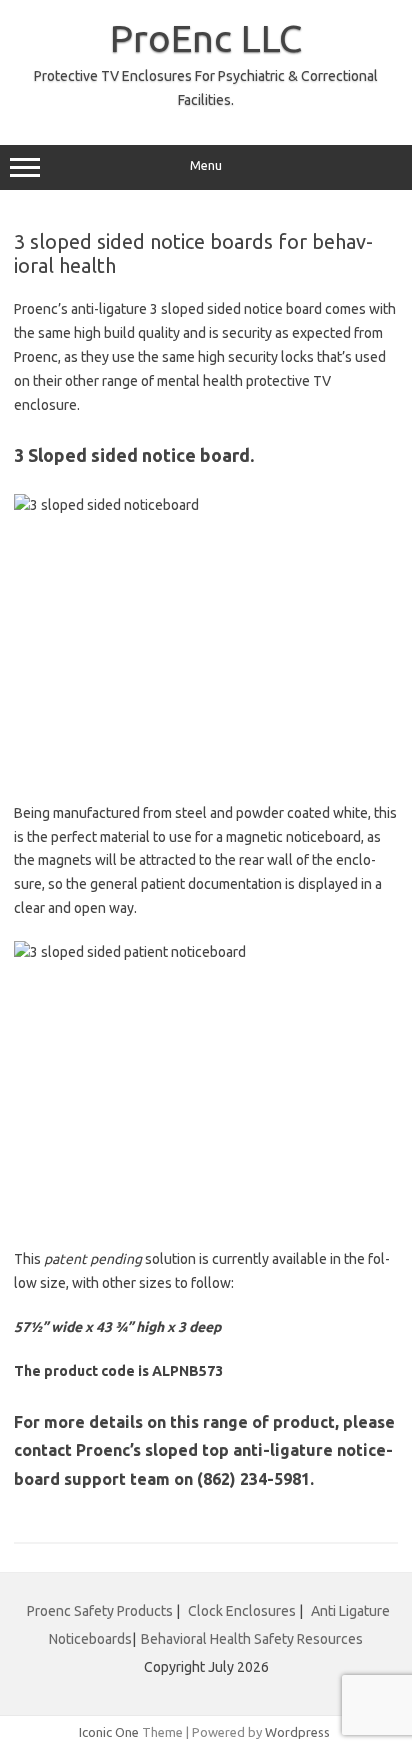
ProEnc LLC (206, 38)
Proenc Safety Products (101, 1611)
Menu (206, 165)
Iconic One (109, 1732)
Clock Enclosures (242, 1611)
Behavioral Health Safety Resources (252, 1639)
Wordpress (297, 1732)
